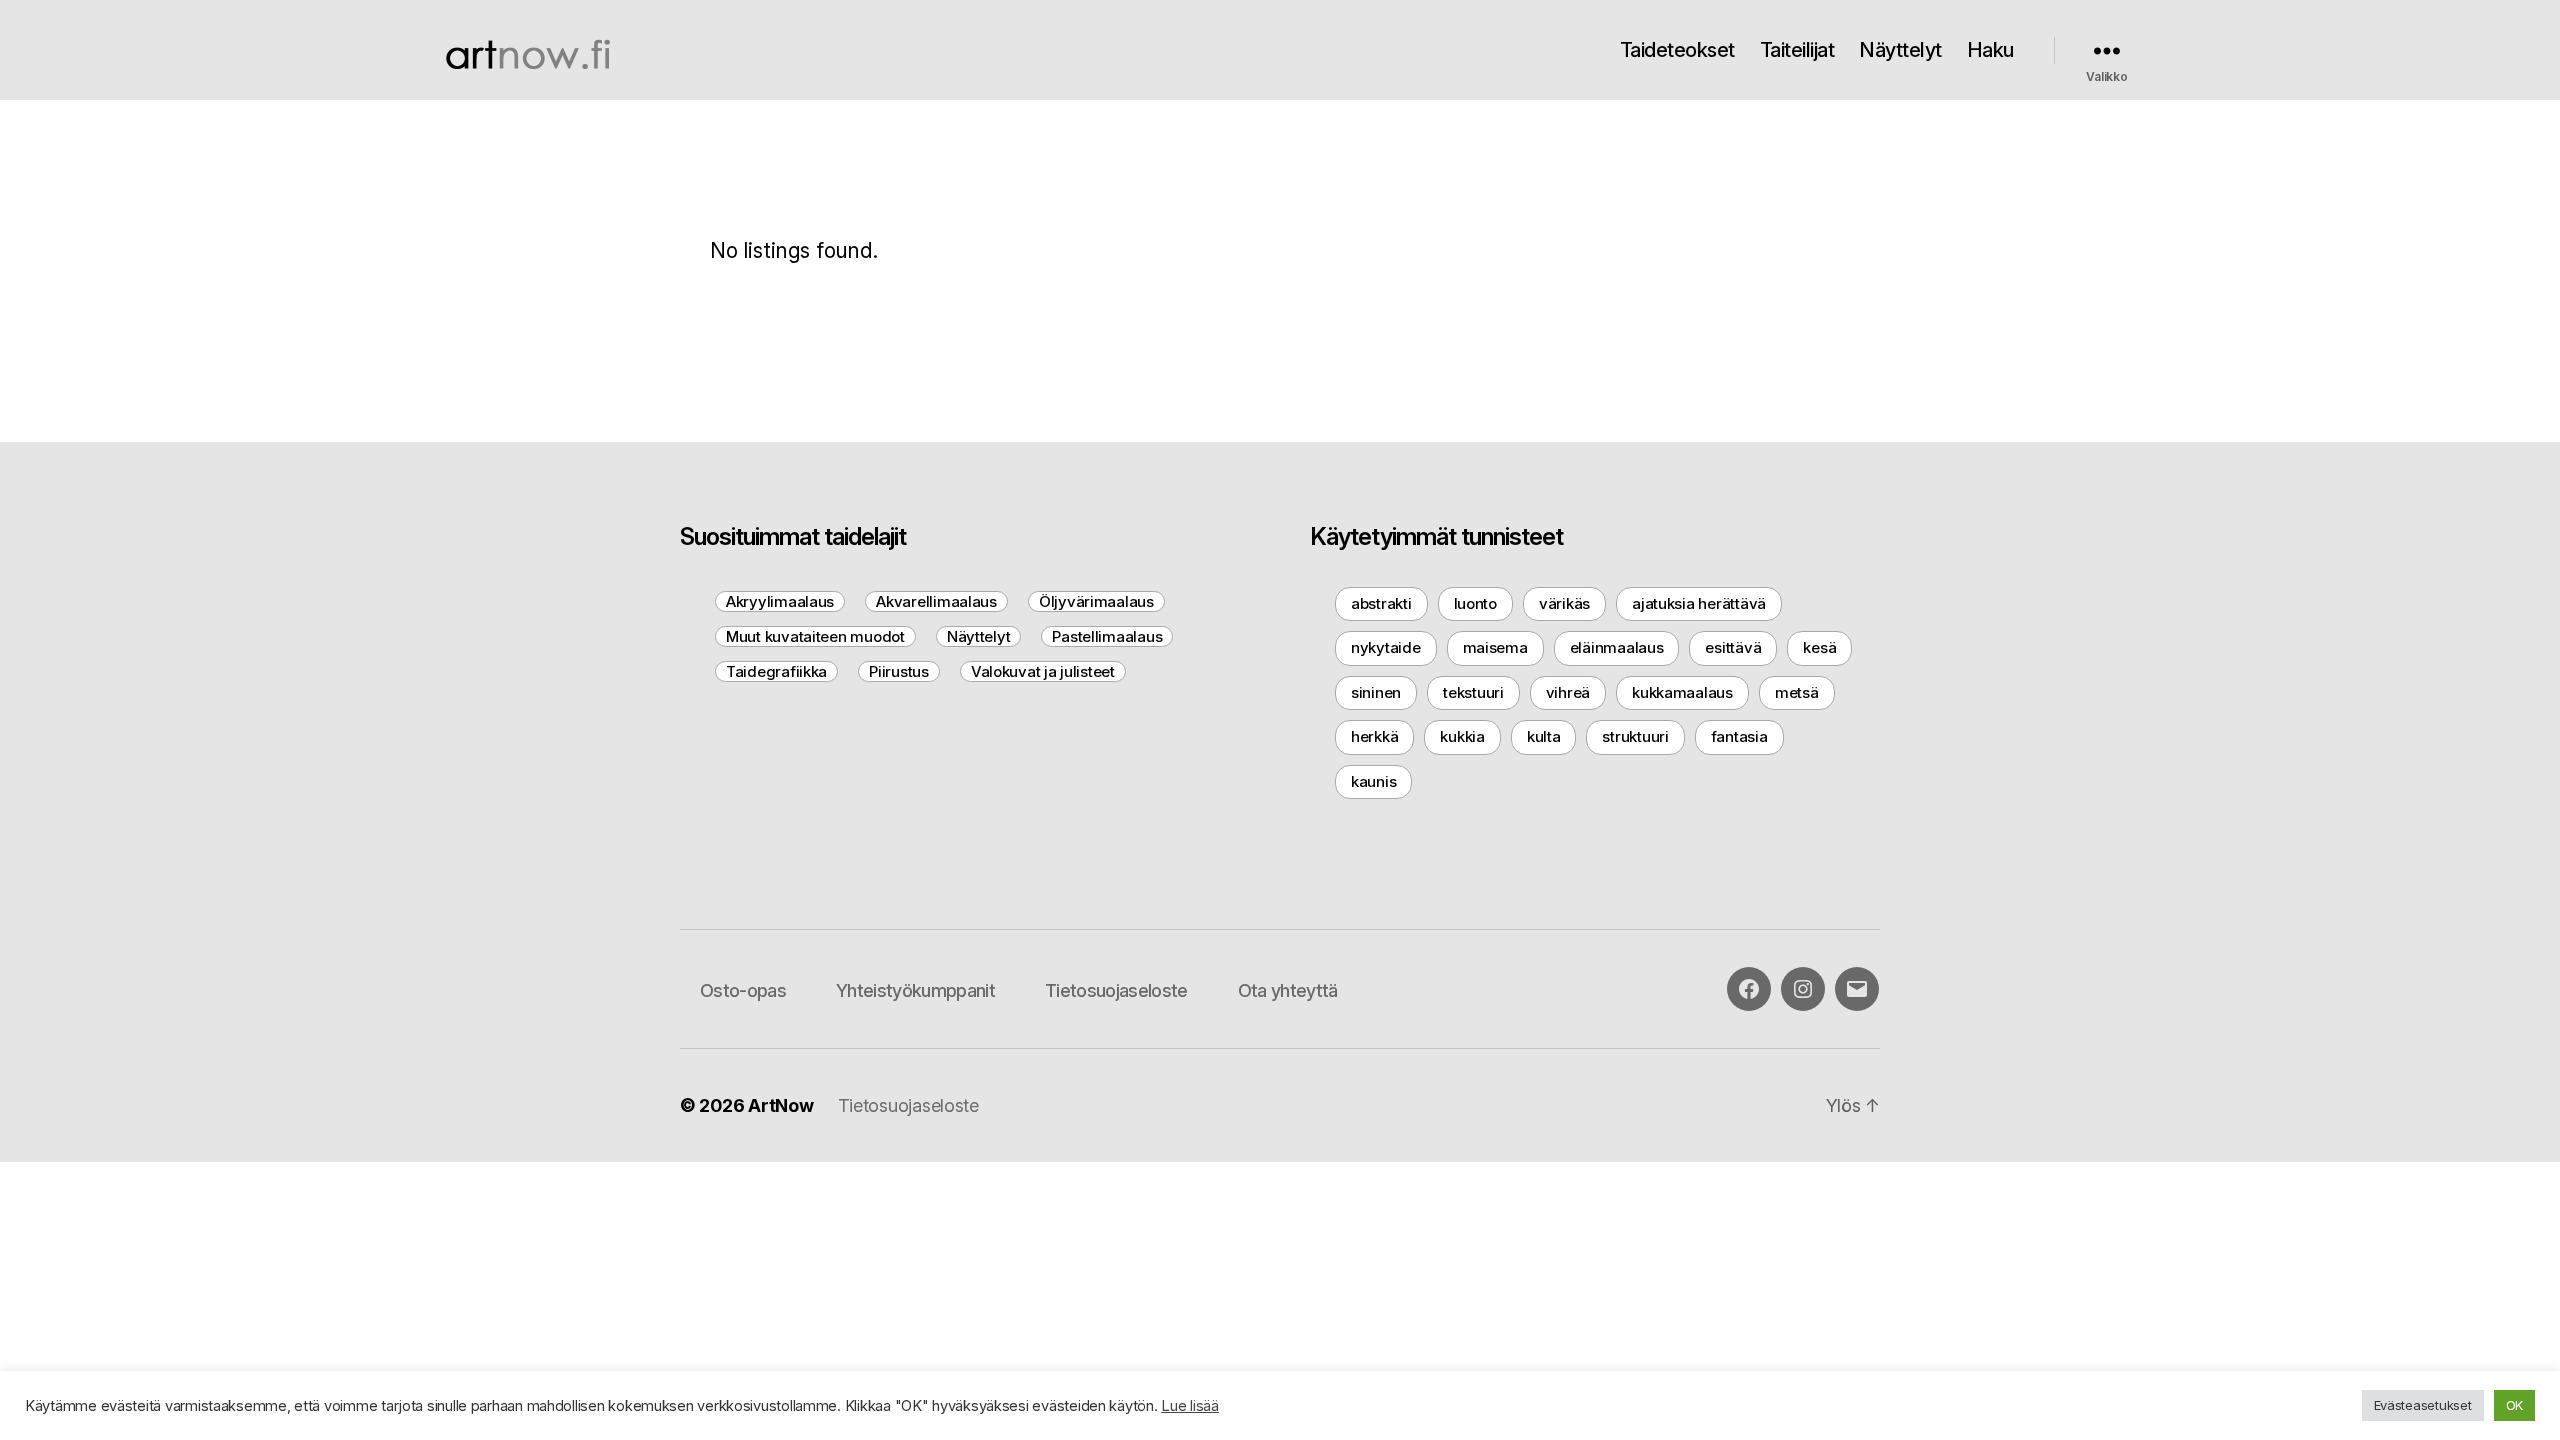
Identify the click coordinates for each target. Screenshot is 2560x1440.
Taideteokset (1677, 50)
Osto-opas (743, 990)
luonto (1475, 603)
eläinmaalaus (1617, 647)
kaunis (1373, 781)
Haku (1990, 50)
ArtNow (780, 1105)
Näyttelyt (1900, 50)
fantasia (1739, 736)
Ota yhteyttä (1288, 990)
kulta (1544, 736)
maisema (1495, 647)
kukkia (1462, 736)
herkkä (1374, 736)
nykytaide (1386, 647)
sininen (1376, 692)
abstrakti (1381, 603)
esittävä (1733, 647)
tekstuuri (1473, 692)
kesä (1819, 647)
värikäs (1564, 603)
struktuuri (1635, 736)
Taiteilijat (1797, 50)
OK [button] (2514, 1405)
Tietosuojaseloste (1116, 990)
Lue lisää (1190, 1406)
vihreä (1568, 692)
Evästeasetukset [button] (2423, 1405)
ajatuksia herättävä (1699, 603)
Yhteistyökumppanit (915, 990)
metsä (1797, 692)
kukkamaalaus (1682, 692)
